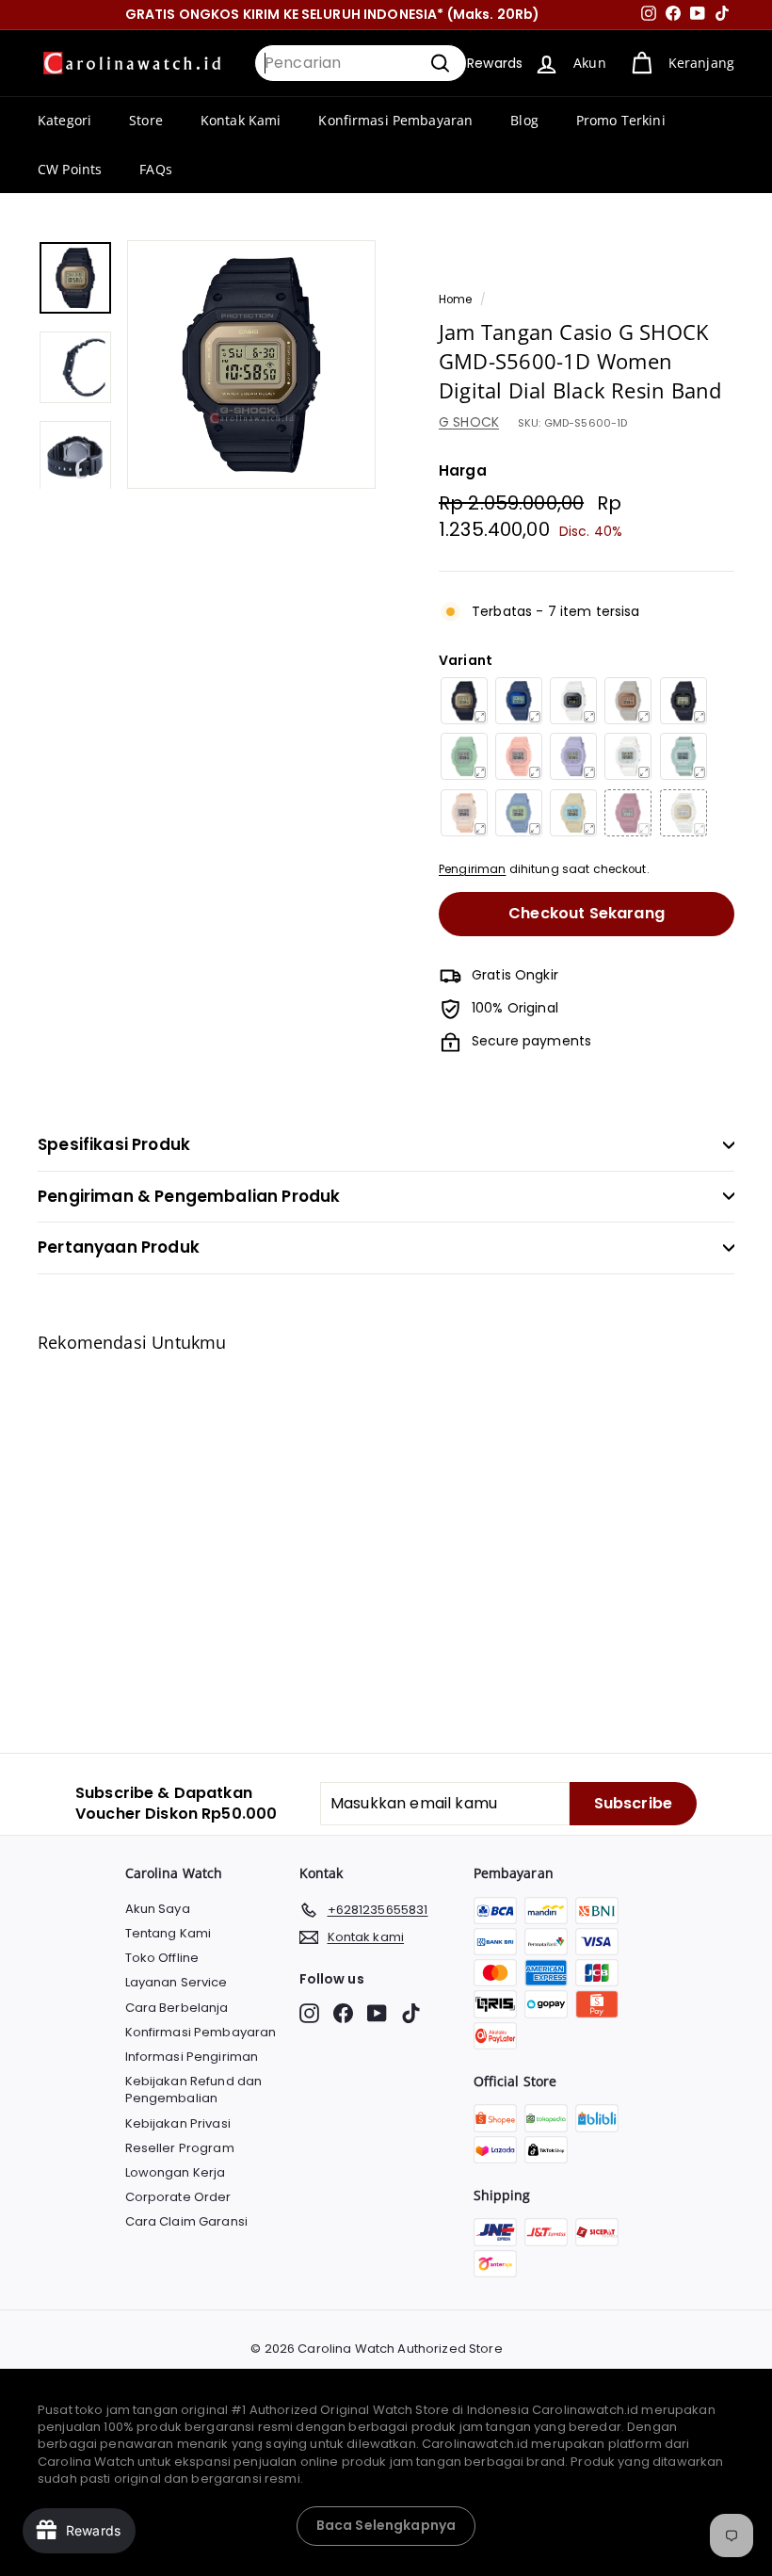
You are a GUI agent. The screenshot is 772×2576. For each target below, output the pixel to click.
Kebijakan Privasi (178, 2123)
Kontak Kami (241, 120)
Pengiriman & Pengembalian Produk (189, 1196)
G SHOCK (469, 422)
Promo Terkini (621, 120)
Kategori (64, 120)
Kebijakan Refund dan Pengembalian (194, 2090)
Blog (524, 120)
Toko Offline (162, 1958)
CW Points (70, 169)
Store (146, 120)
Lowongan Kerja (176, 2172)
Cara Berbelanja (177, 2008)
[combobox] (361, 63)
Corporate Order (178, 2197)
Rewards (495, 63)
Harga (463, 470)
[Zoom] (251, 365)
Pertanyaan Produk (119, 1247)
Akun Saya (158, 1909)
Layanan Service (177, 1982)
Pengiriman (472, 869)
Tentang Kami (169, 1933)
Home (456, 300)
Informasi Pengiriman (192, 2057)
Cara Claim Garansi (187, 2221)
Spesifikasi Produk (114, 1144)
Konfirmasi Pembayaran (395, 120)
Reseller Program (180, 2148)
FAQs (156, 169)
